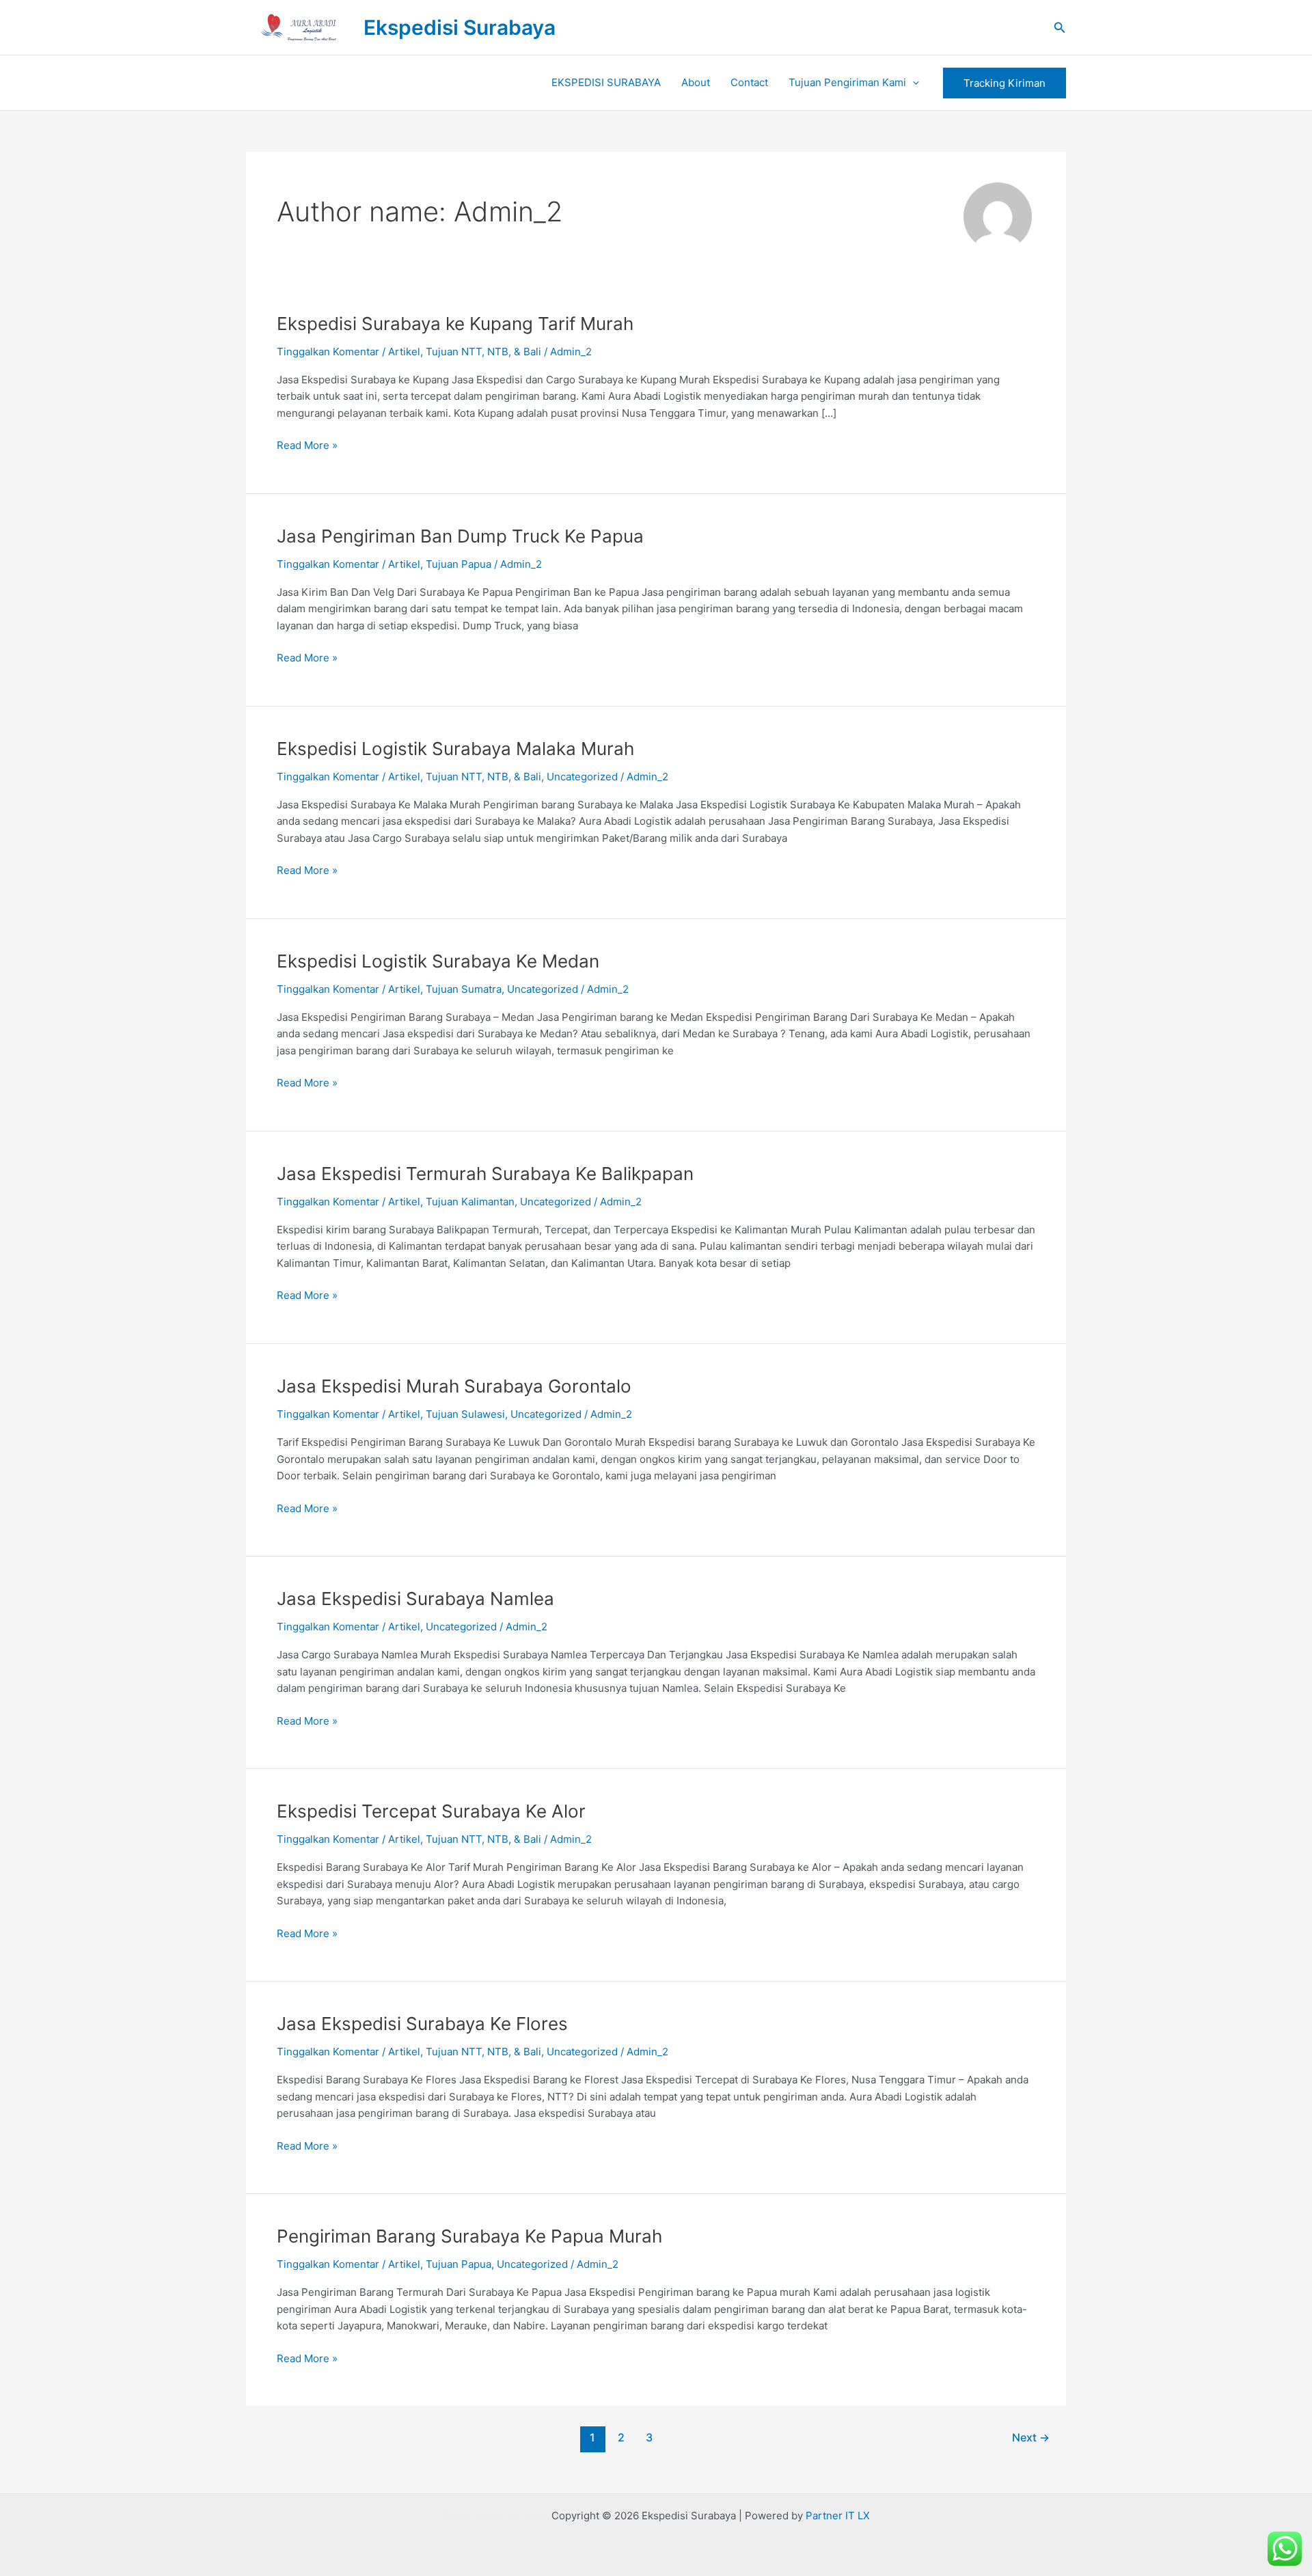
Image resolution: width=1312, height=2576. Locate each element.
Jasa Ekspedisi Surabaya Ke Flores (422, 2024)
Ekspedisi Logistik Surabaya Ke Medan (438, 961)
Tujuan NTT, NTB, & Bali (483, 352)
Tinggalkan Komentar (328, 352)
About (696, 82)
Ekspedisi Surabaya (460, 27)
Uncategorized (582, 777)
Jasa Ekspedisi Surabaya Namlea (415, 1599)
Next (1031, 2438)
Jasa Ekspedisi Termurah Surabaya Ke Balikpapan (485, 1174)
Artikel (404, 352)
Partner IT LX (838, 2516)
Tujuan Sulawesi (465, 1414)
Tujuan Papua (459, 564)
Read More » (307, 444)
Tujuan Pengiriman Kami (847, 82)
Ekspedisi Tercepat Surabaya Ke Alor (431, 1811)
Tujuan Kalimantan (470, 1202)
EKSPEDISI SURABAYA (606, 82)
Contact (749, 82)
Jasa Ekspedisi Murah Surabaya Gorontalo (454, 1386)
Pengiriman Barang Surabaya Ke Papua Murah (469, 2236)
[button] (1060, 28)
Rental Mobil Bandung (496, 2516)
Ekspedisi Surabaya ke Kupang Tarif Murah (455, 324)
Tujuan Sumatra (464, 989)
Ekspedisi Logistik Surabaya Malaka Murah (455, 749)
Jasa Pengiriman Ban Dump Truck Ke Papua (460, 536)
